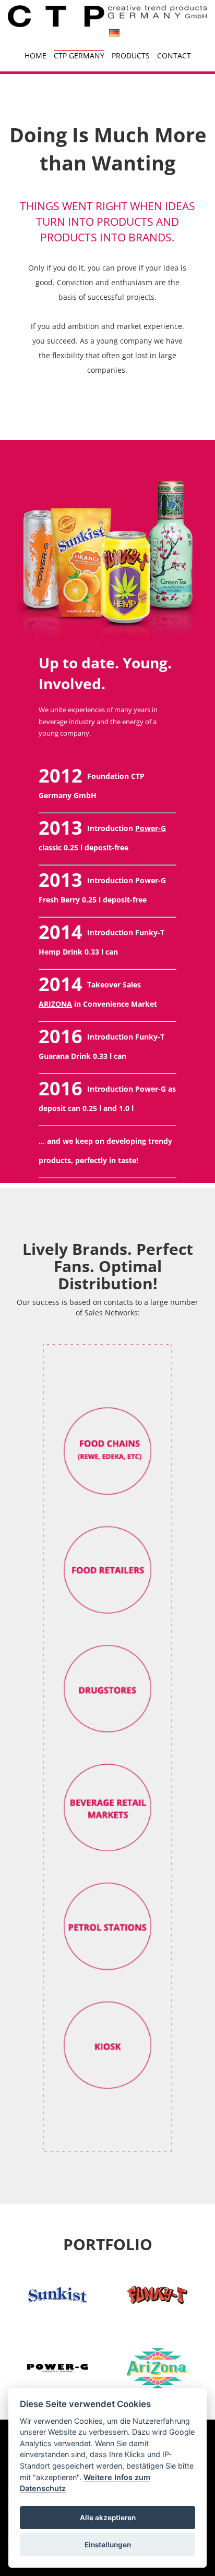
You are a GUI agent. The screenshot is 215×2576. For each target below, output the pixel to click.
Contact (174, 56)
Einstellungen (108, 2545)
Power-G (151, 828)
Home (35, 56)
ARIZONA (55, 1004)
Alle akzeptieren (108, 2518)
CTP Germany (79, 56)
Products (131, 56)
